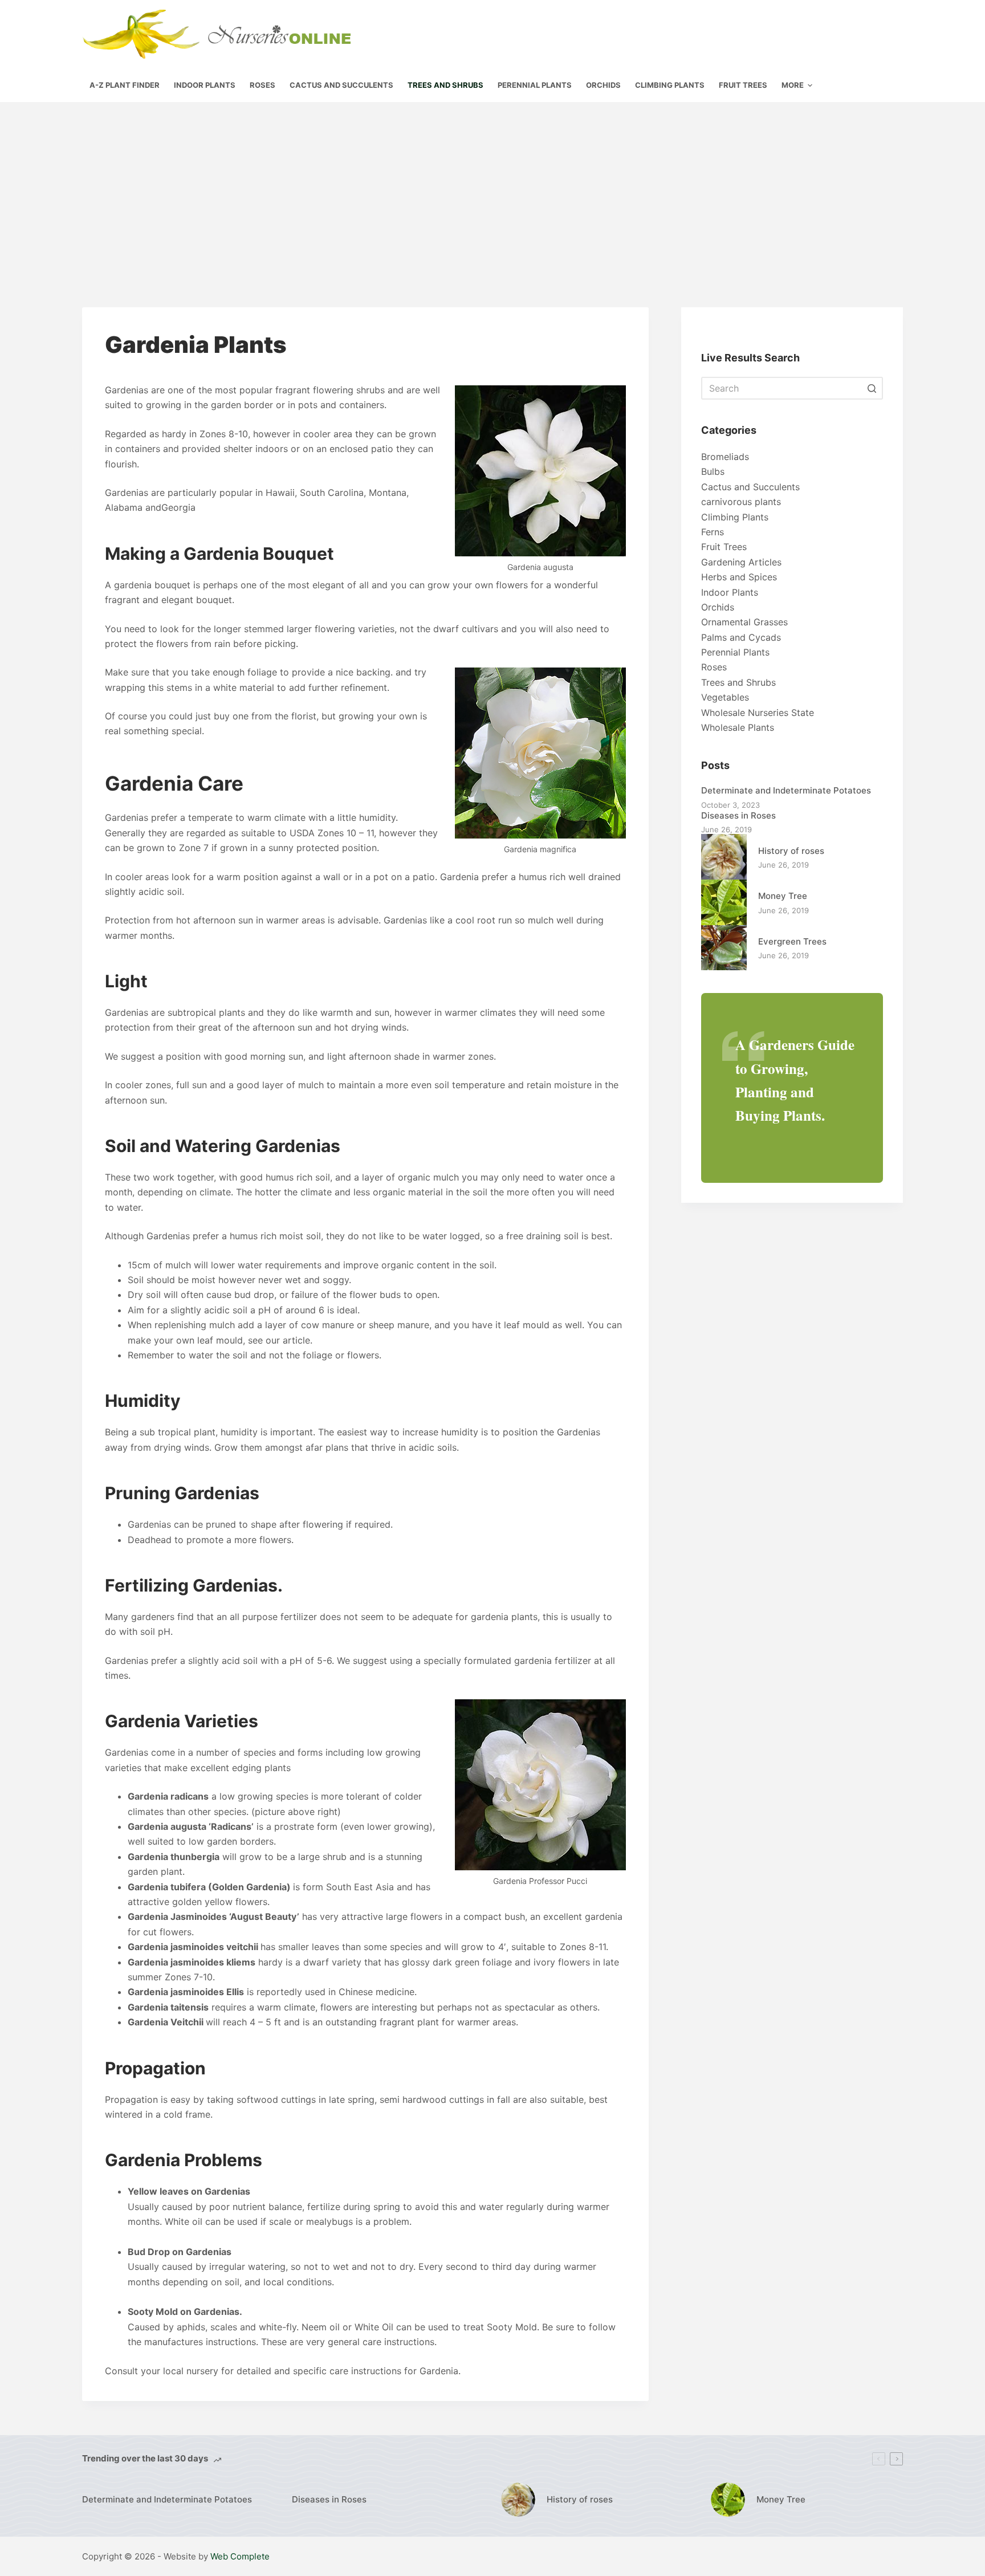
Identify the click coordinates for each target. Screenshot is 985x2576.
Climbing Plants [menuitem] (670, 85)
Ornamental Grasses (744, 622)
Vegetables (725, 697)
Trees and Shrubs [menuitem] (445, 85)
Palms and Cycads (741, 637)
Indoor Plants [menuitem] (205, 85)
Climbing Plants (735, 517)
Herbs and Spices (739, 577)
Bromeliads (725, 457)
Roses (714, 667)
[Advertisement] (492, 188)
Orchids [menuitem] (603, 85)
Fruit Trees (724, 547)
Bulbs (713, 471)
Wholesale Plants (738, 727)
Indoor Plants (730, 592)
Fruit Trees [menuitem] (743, 85)
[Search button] (872, 388)
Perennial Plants (735, 652)
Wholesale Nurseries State (758, 713)
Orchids (718, 607)
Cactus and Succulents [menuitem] (341, 85)
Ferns (713, 532)
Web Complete (240, 2556)
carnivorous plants (741, 502)
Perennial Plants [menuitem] (535, 85)
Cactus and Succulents (750, 487)
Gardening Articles (741, 562)
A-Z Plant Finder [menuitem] (125, 85)
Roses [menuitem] (262, 85)
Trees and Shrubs (738, 682)
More (793, 85)
